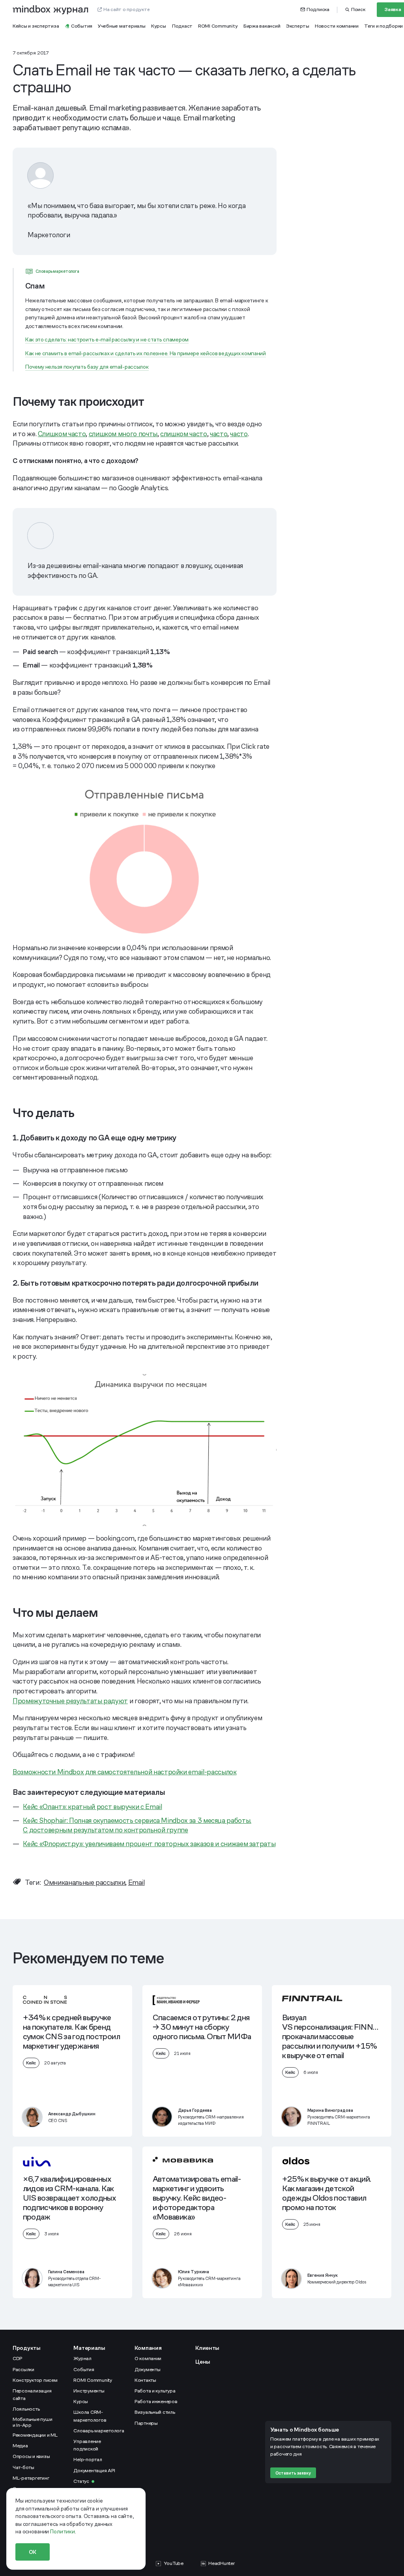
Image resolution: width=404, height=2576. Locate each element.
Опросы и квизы (31, 2456)
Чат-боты (23, 2467)
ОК (33, 2552)
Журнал (82, 2359)
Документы (148, 2370)
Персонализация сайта (32, 2395)
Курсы (81, 2402)
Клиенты (207, 2348)
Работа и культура (155, 2391)
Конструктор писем (35, 2380)
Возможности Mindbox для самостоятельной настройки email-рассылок (124, 1772)
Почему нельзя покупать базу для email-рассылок (87, 367)
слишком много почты (123, 434)
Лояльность (26, 2409)
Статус (81, 2481)
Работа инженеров (156, 2402)
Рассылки (23, 2370)
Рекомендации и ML (35, 2435)
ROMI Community (93, 2380)
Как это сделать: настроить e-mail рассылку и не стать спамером (107, 339)
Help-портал (88, 2460)
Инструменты (89, 2391)
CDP (17, 2359)
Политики (63, 2531)
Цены (203, 2362)
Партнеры (146, 2423)
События (84, 2370)
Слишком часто (62, 434)
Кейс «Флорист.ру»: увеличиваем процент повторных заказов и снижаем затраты (149, 1844)
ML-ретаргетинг (31, 2478)
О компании (148, 2359)
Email (137, 1882)
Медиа (20, 2446)
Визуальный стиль (155, 2412)
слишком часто (183, 434)
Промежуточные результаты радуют (70, 1701)
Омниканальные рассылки (84, 1882)
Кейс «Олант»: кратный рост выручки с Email (92, 1807)
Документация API (94, 2471)
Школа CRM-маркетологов (90, 2416)
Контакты (145, 2380)
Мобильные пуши (33, 2422)
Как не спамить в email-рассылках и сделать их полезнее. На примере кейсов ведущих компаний (146, 353)
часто (219, 434)
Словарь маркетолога (99, 2431)
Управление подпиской (87, 2445)
